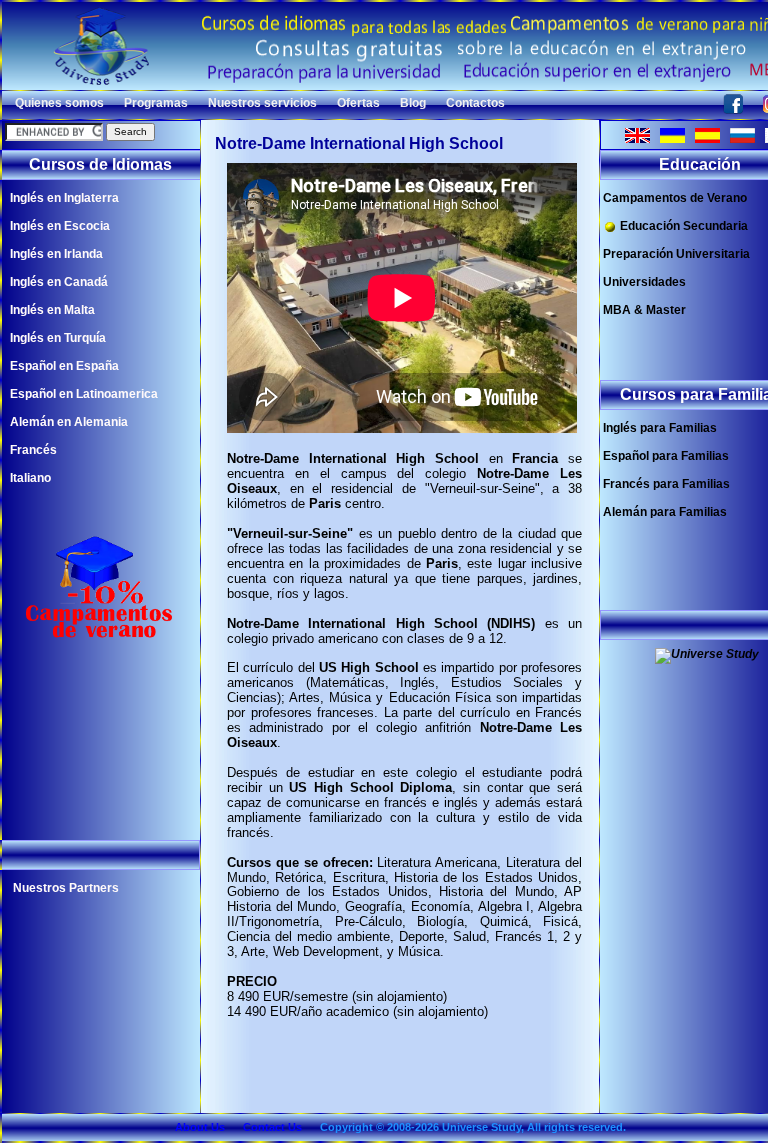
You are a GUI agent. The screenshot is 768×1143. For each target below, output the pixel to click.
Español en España (64, 366)
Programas (156, 103)
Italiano (30, 478)
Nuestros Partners (66, 888)
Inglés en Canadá (59, 282)
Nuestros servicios (262, 103)
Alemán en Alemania (69, 422)
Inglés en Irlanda (56, 254)
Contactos (475, 103)
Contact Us (272, 1127)
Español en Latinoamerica (84, 394)
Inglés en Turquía (58, 338)
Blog (413, 103)
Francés (33, 450)
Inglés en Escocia (60, 226)
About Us (200, 1127)
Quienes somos (59, 103)
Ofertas (358, 103)
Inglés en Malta (52, 310)
